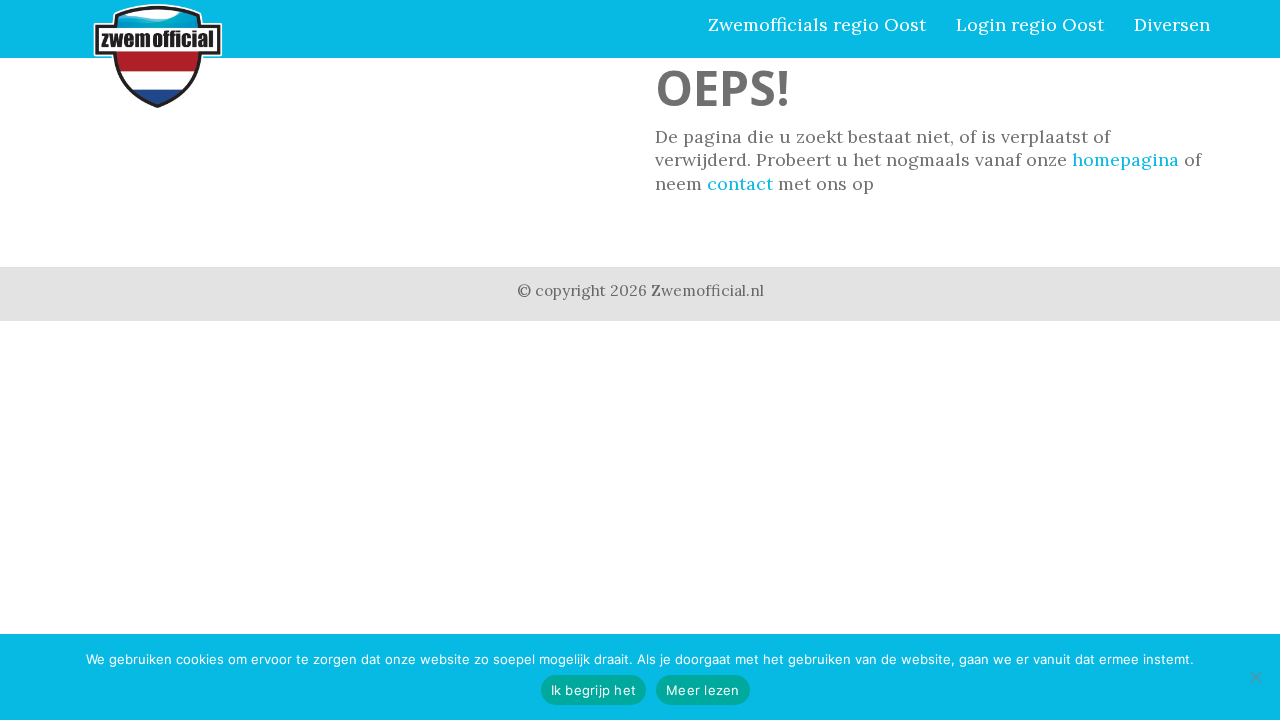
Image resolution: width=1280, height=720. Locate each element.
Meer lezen (703, 690)
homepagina (1125, 159)
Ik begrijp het (594, 690)
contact (740, 183)
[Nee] (1255, 677)
